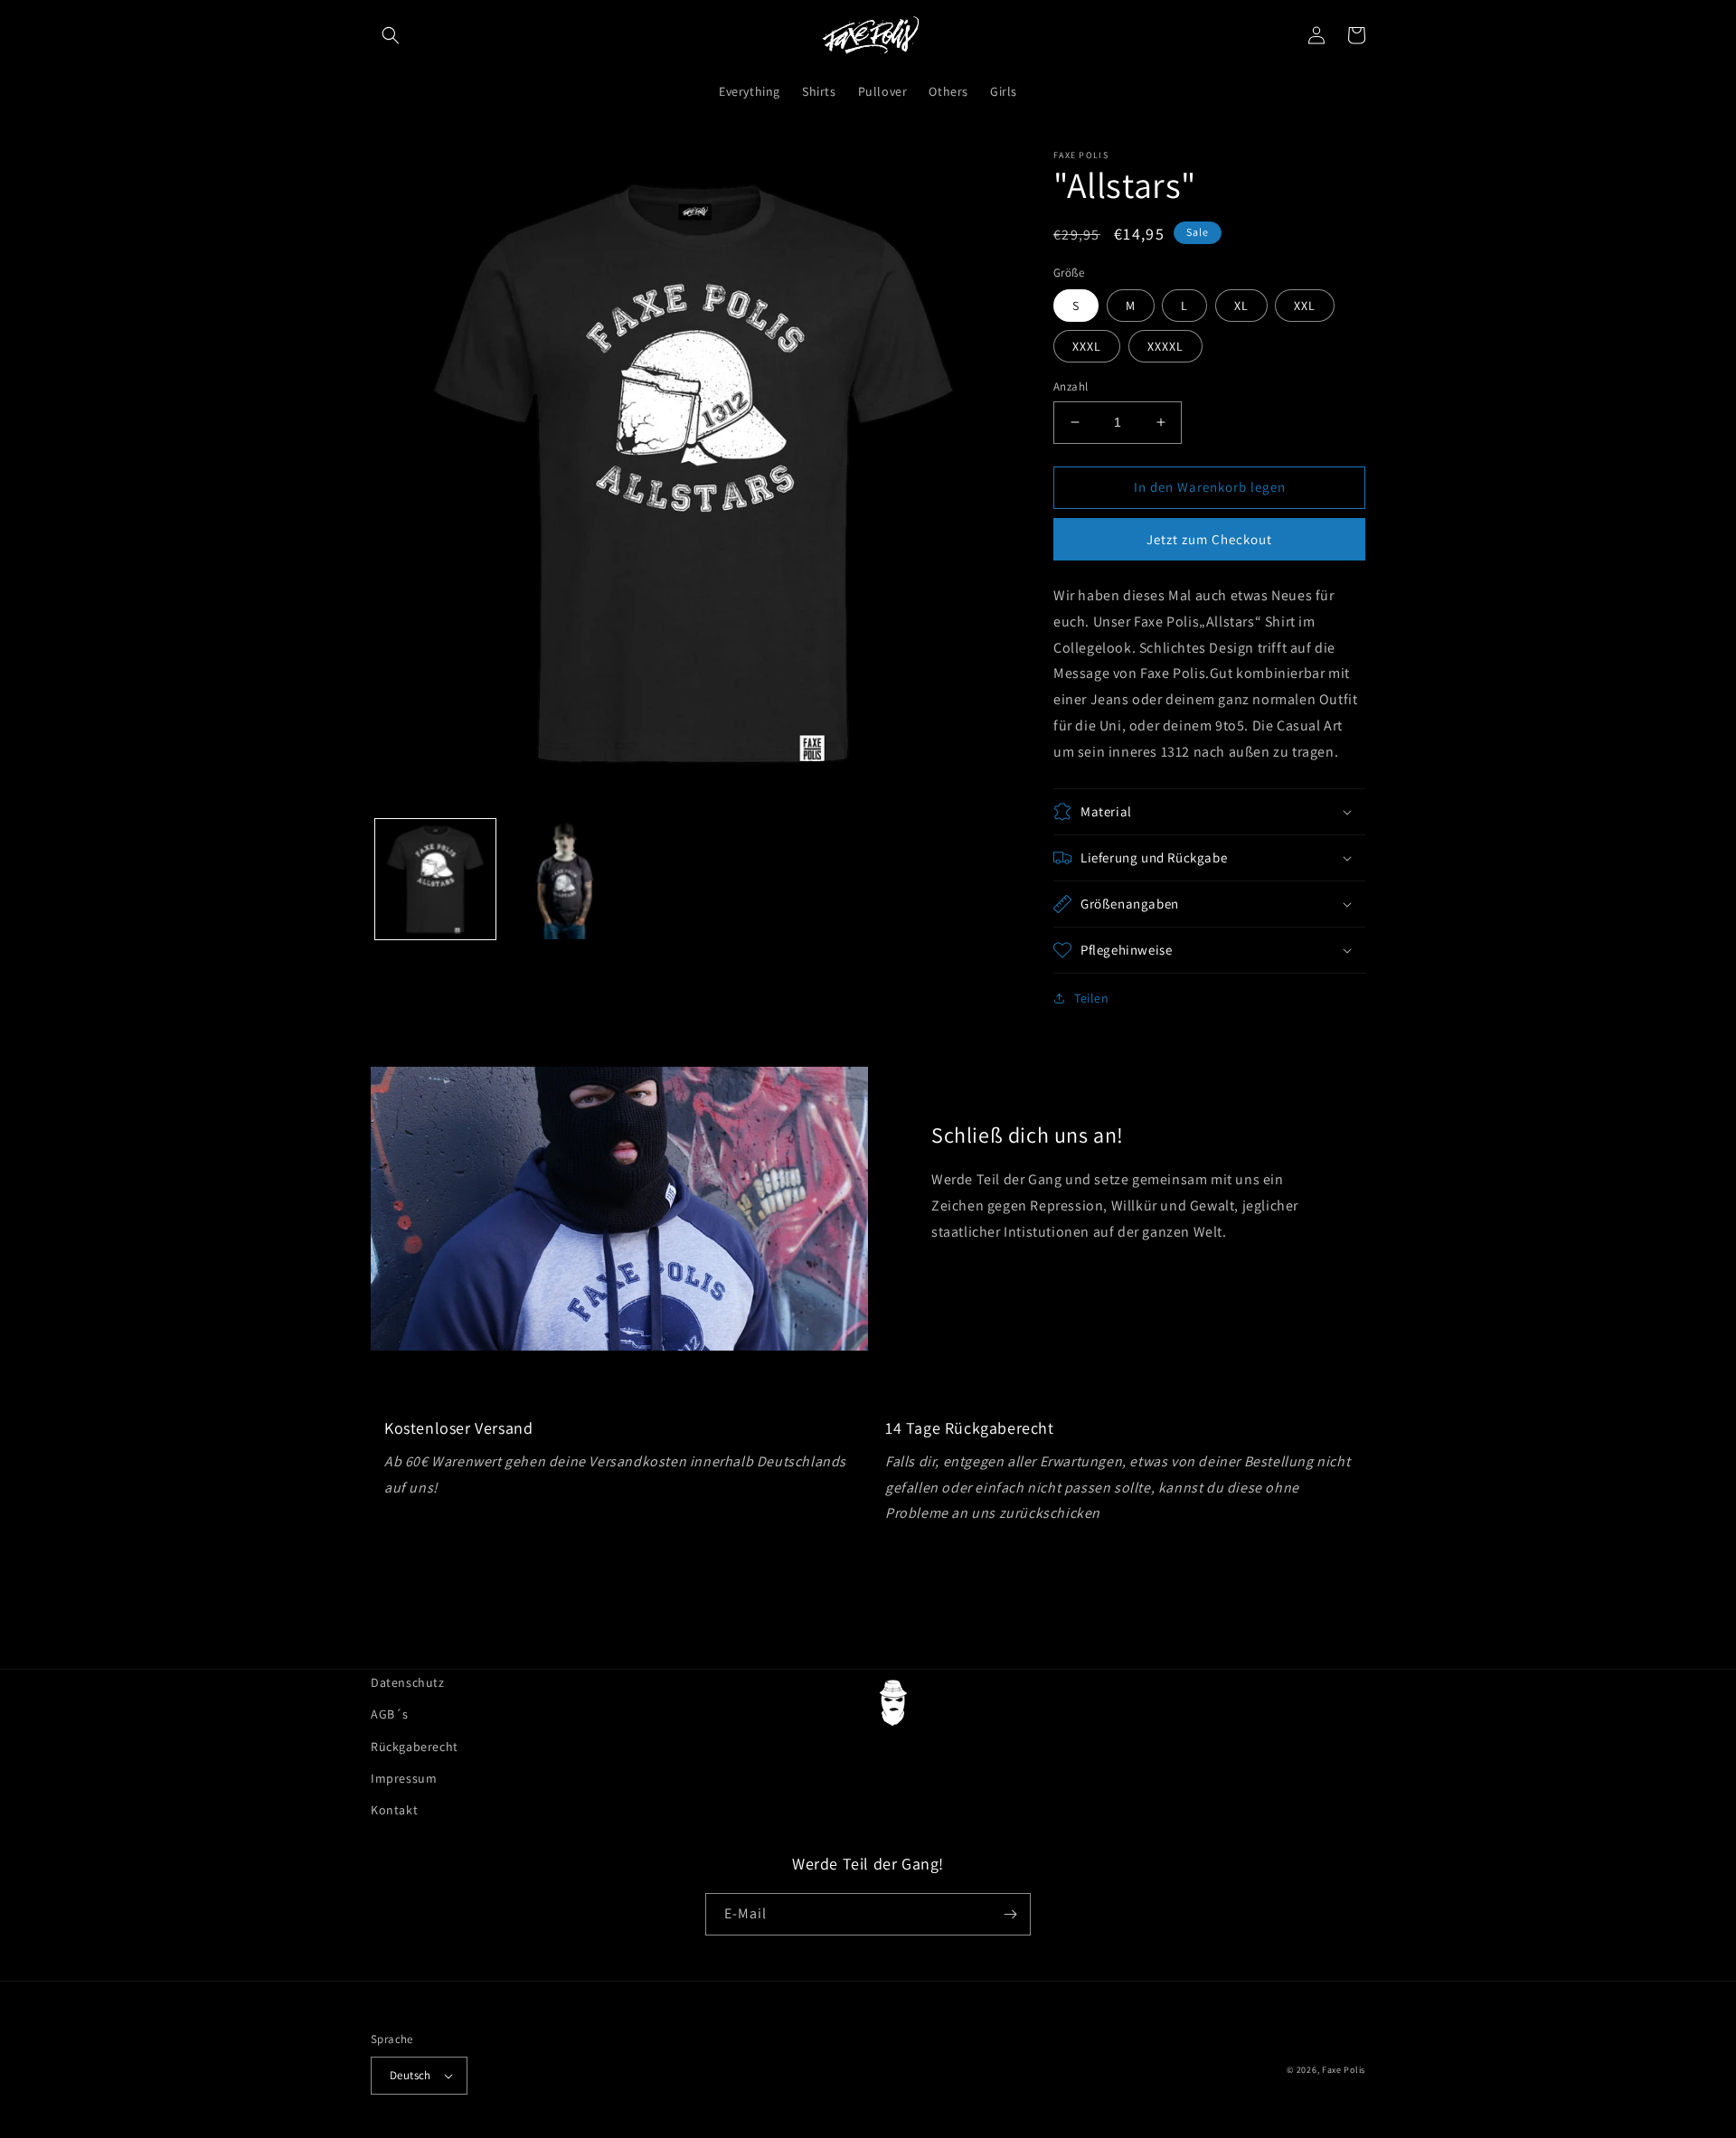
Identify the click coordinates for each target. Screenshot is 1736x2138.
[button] (391, 35)
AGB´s (390, 1714)
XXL (1305, 306)
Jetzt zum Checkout (1209, 539)
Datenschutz (408, 1682)
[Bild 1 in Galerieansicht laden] (435, 879)
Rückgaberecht (415, 1747)
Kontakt (394, 1810)
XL (1241, 306)
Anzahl (1071, 386)
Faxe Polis (1344, 2070)
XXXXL (1165, 346)
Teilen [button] (1092, 998)
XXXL (1087, 346)
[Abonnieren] (1010, 1914)
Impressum (404, 1778)
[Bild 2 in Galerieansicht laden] (565, 879)
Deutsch (410, 2075)
